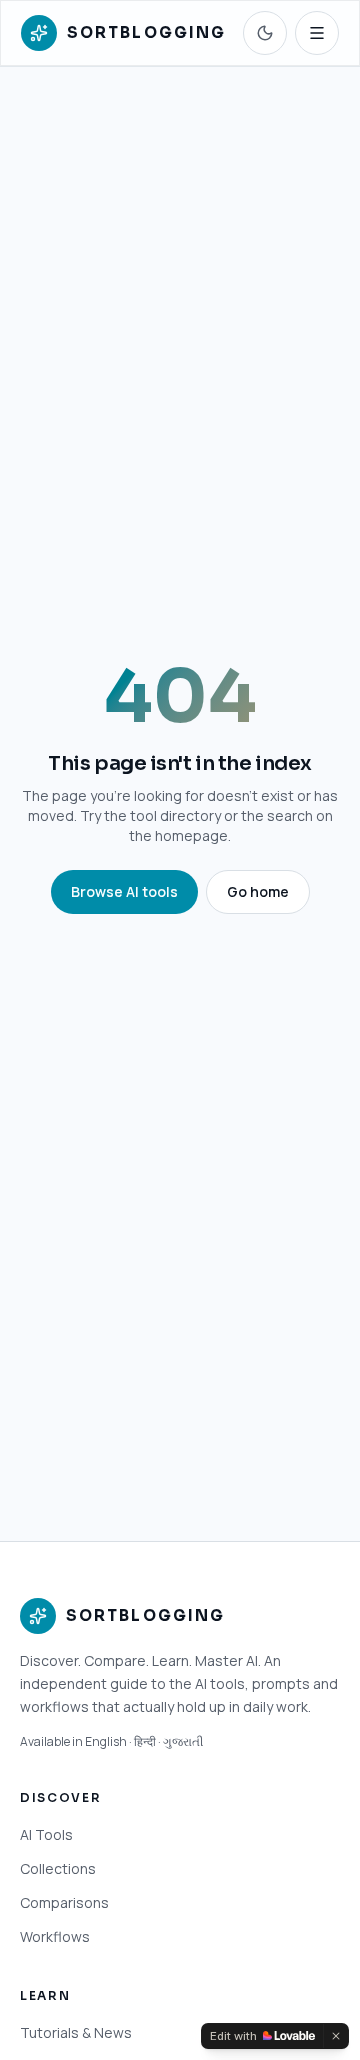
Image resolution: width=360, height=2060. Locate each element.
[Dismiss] (336, 2036)
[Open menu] (317, 33)
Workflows (55, 1936)
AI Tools (46, 1834)
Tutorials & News (76, 2032)
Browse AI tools (124, 891)
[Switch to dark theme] (265, 33)
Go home (258, 891)
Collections (58, 1868)
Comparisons (64, 1902)
